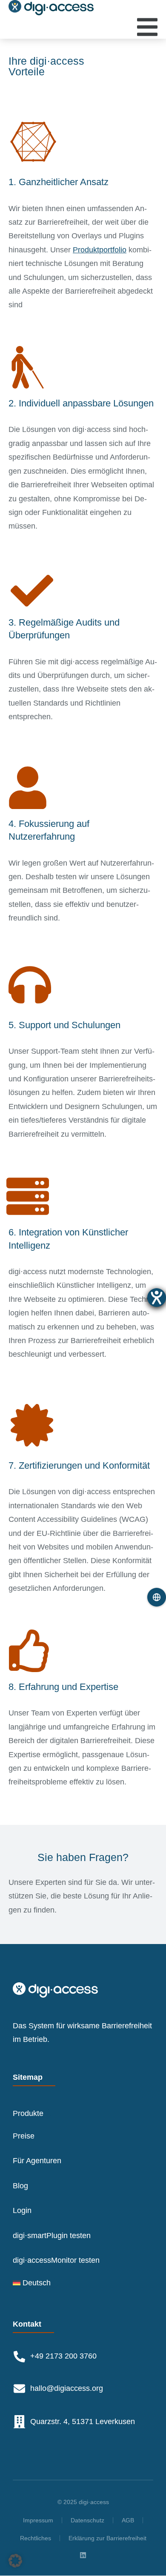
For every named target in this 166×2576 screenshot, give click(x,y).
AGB (128, 2520)
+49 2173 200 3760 (63, 2356)
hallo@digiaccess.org (67, 2388)
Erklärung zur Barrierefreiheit (107, 2538)
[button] (15, 2561)
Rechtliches (36, 2538)
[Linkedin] (83, 2555)
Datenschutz (87, 2520)
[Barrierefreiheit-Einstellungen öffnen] (157, 1298)
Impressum (38, 2520)
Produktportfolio (100, 250)
